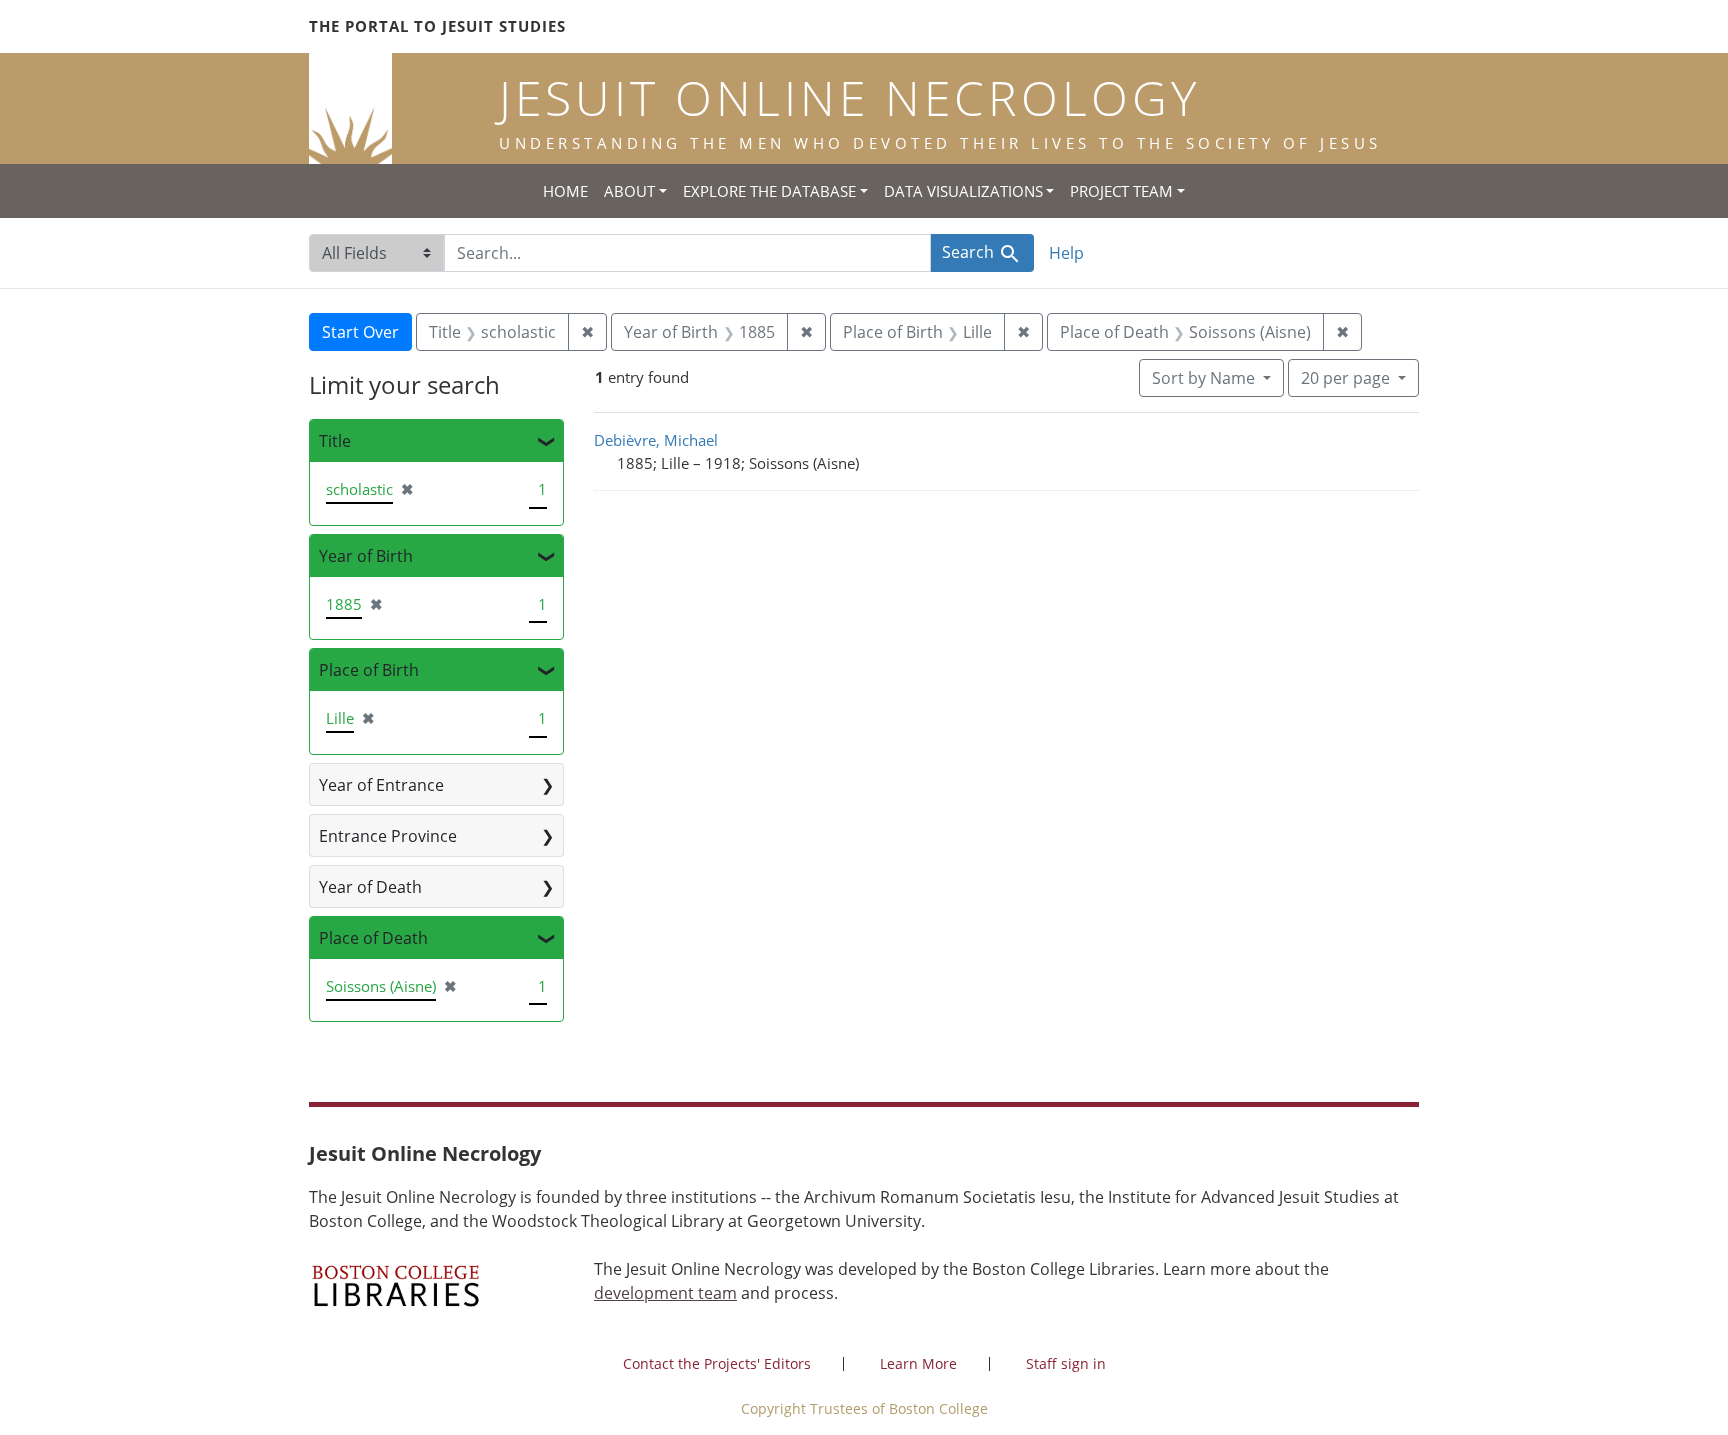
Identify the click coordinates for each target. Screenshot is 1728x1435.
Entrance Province (388, 836)
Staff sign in (1066, 1363)
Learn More (918, 1363)
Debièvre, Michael (656, 440)
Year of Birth (366, 556)
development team (665, 1293)
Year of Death (370, 887)
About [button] (629, 191)
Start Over (360, 332)
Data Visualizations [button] (963, 191)
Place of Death (373, 938)
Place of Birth (369, 670)
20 (1345, 377)
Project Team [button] (1121, 191)
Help (1066, 253)
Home (565, 191)
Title (335, 441)
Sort (1203, 378)
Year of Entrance (381, 785)
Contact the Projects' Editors (717, 1363)
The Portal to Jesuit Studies (437, 26)
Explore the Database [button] (769, 191)
